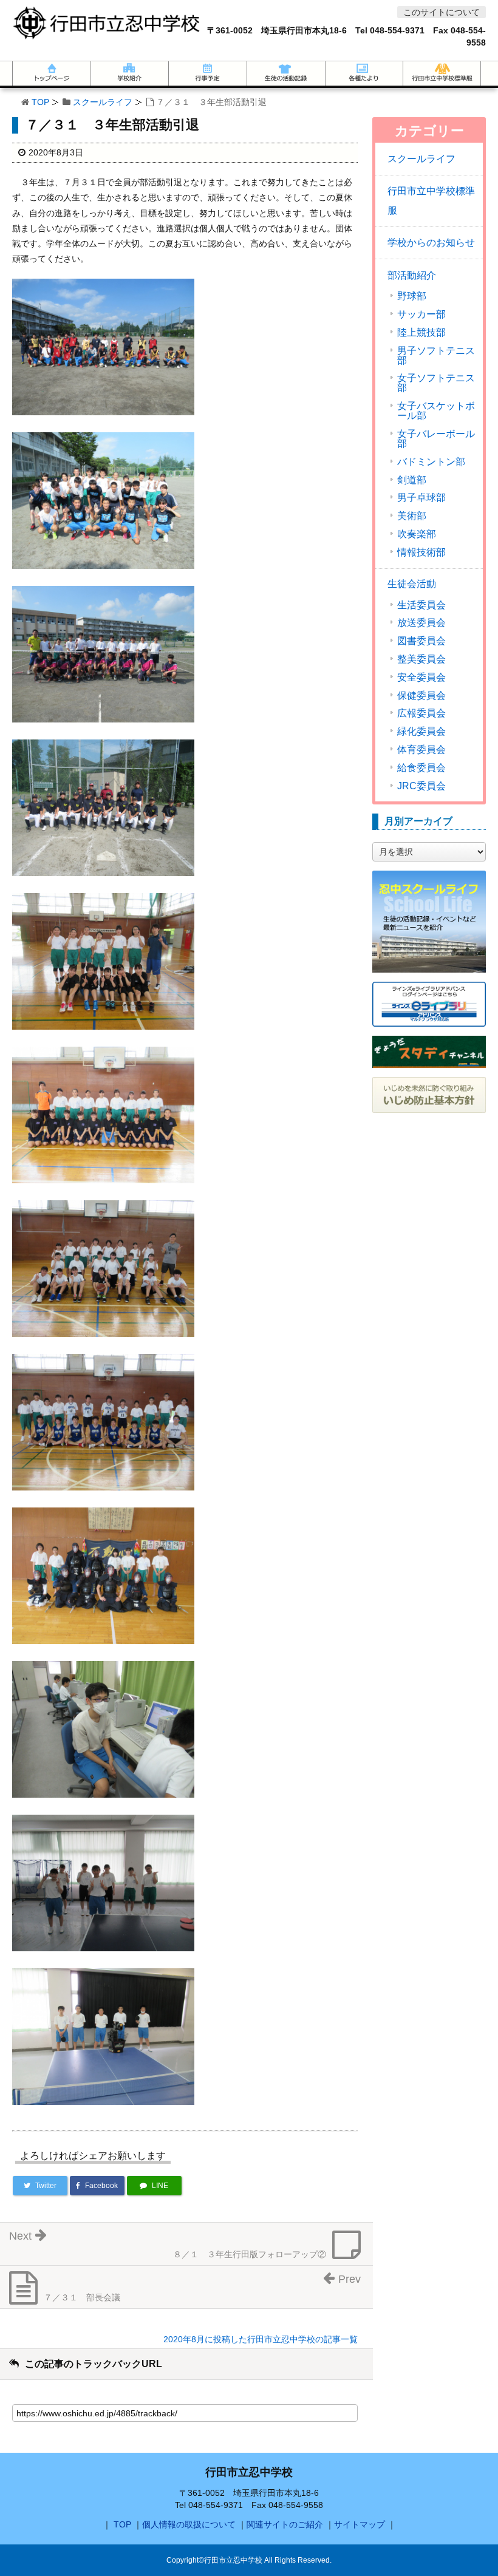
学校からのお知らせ (431, 243)
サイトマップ (360, 2524)
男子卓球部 (421, 498)
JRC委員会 (421, 786)
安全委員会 (421, 678)
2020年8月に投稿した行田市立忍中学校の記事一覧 (261, 2339)
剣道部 (412, 480)
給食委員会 (421, 768)
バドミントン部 (431, 462)
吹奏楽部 (417, 534)
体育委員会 (421, 750)
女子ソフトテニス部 (436, 383)
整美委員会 (421, 659)
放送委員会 (421, 623)
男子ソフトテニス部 (436, 356)
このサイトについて (442, 12)
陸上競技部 (421, 333)
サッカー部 (421, 314)
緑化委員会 (421, 732)
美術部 (412, 516)
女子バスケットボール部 (436, 411)
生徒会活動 (412, 584)
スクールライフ (103, 102)
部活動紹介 (412, 275)
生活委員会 (421, 605)
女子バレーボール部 (436, 439)
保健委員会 (421, 696)
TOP (40, 102)
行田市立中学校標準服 (431, 201)
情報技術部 (421, 552)
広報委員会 (421, 713)
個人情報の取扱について (189, 2524)
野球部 (412, 296)
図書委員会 (421, 641)
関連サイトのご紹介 (285, 2524)
